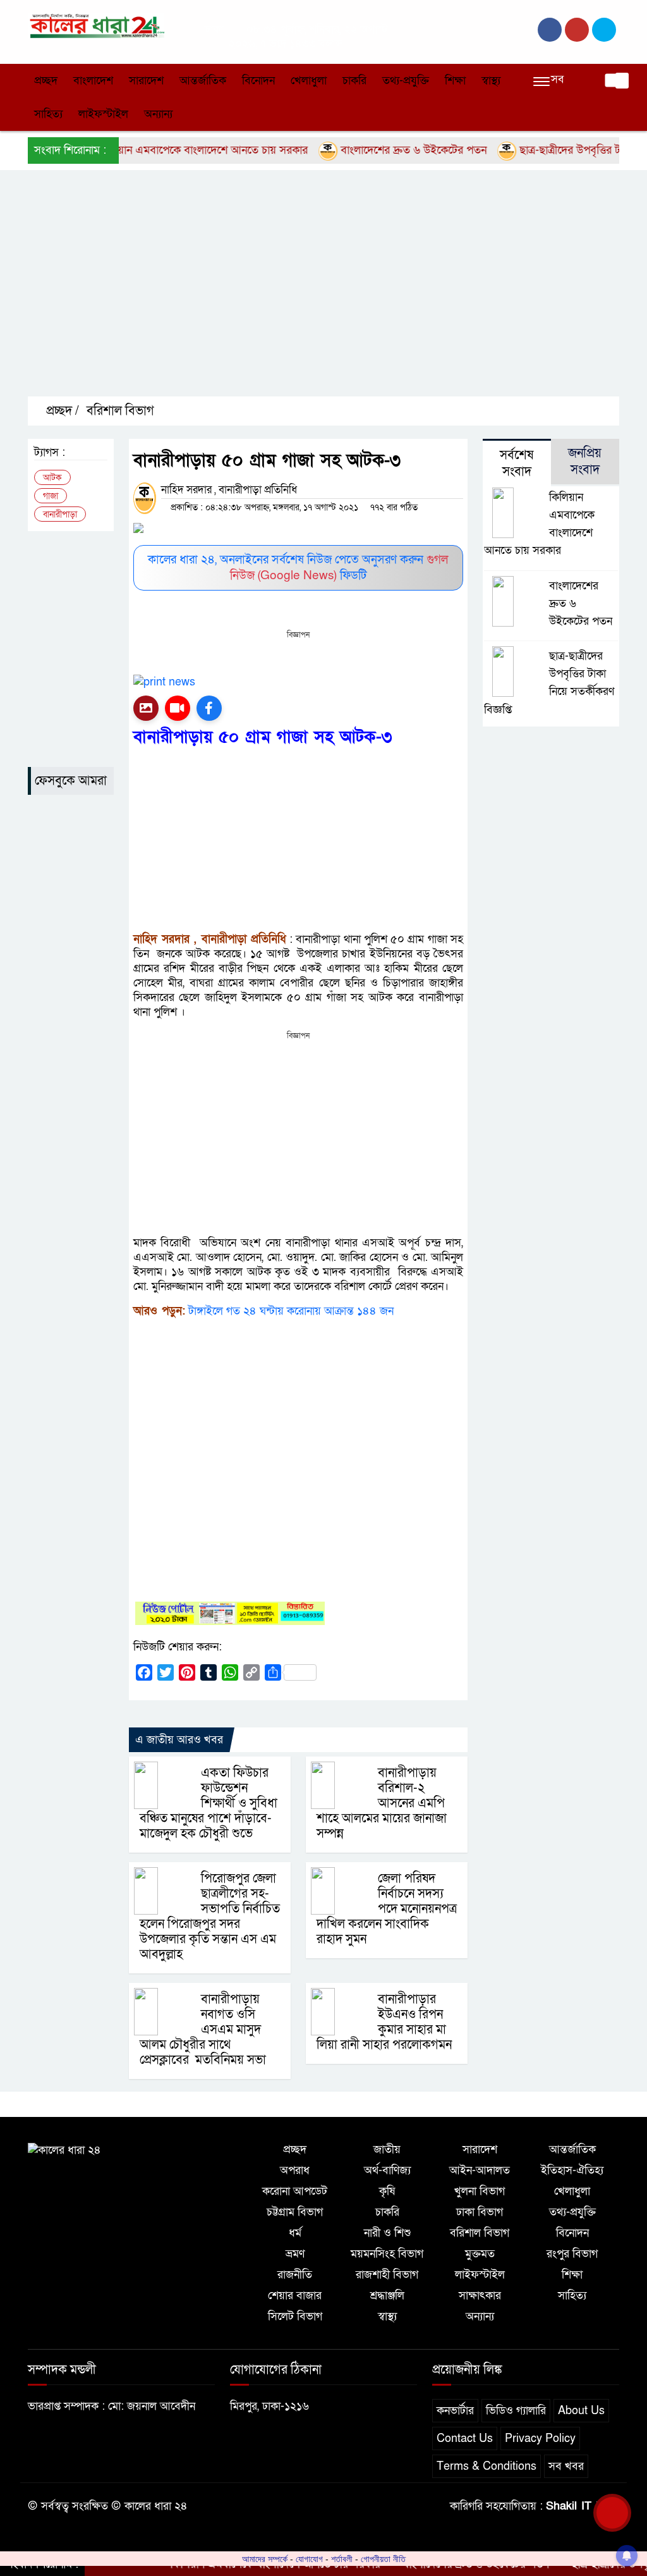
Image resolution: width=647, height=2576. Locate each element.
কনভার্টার (455, 2411)
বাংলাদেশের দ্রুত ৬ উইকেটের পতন (373, 150)
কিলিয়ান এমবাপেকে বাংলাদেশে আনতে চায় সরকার (163, 150)
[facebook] (550, 30)
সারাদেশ (146, 81)
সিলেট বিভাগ (295, 2316)
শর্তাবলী (342, 2559)
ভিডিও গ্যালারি (516, 2411)
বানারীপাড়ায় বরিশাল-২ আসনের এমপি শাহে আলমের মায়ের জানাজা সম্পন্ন (382, 1803)
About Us (581, 2411)
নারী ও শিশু (387, 2233)
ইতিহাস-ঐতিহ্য (572, 2170)
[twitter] (577, 30)
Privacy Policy (540, 2438)
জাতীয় (387, 2150)
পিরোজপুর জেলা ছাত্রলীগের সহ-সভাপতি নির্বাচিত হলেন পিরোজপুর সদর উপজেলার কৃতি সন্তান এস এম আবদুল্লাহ (210, 1917)
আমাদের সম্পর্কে (265, 2559)
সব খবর (566, 2466)
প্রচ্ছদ (46, 81)
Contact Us (465, 2438)
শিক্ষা (455, 81)
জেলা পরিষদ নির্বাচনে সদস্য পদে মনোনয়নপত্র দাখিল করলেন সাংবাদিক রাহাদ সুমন (387, 1909)
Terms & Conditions (487, 2466)
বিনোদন (258, 81)
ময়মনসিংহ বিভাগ (387, 2254)
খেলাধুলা (309, 81)
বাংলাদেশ (93, 81)
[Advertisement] (337, 294)
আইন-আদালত (480, 2170)
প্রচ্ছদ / (61, 411)
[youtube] (604, 30)
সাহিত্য (48, 114)
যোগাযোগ (309, 2559)
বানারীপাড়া (60, 514)
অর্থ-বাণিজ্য (387, 2170)
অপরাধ (295, 2170)
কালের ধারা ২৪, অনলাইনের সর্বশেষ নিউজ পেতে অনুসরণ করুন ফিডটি (298, 568)
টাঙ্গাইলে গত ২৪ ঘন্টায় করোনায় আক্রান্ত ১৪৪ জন (291, 1311)
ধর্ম (295, 2233)
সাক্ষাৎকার (480, 2296)
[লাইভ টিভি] (178, 708)
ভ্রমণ (295, 2254)
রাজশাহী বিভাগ (387, 2275)
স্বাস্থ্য (491, 81)
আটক (52, 478)
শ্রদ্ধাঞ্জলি (387, 2296)
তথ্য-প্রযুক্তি (406, 81)
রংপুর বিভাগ (572, 2254)
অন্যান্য (158, 114)
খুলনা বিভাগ (480, 2191)
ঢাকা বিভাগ (480, 2212)
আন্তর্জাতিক (203, 81)
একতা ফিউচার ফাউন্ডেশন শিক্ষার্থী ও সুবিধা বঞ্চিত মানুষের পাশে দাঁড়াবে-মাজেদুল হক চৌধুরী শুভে (209, 1803)
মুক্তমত (480, 2254)
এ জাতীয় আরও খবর (179, 1740)
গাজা (51, 496)
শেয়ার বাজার (295, 2296)
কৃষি (387, 2191)
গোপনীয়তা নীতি (383, 2559)
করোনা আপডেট (295, 2191)
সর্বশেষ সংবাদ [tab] (517, 463)
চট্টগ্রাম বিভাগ (295, 2212)
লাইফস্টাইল (103, 114)
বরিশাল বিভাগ (120, 411)
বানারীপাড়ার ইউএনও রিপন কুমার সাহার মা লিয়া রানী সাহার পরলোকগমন (384, 2022)
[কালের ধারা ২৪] (96, 25)
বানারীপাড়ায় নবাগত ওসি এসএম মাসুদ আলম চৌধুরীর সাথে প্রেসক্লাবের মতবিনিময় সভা (203, 2030)
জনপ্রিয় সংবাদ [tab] (585, 462)
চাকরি (354, 81)
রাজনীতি (295, 2275)
